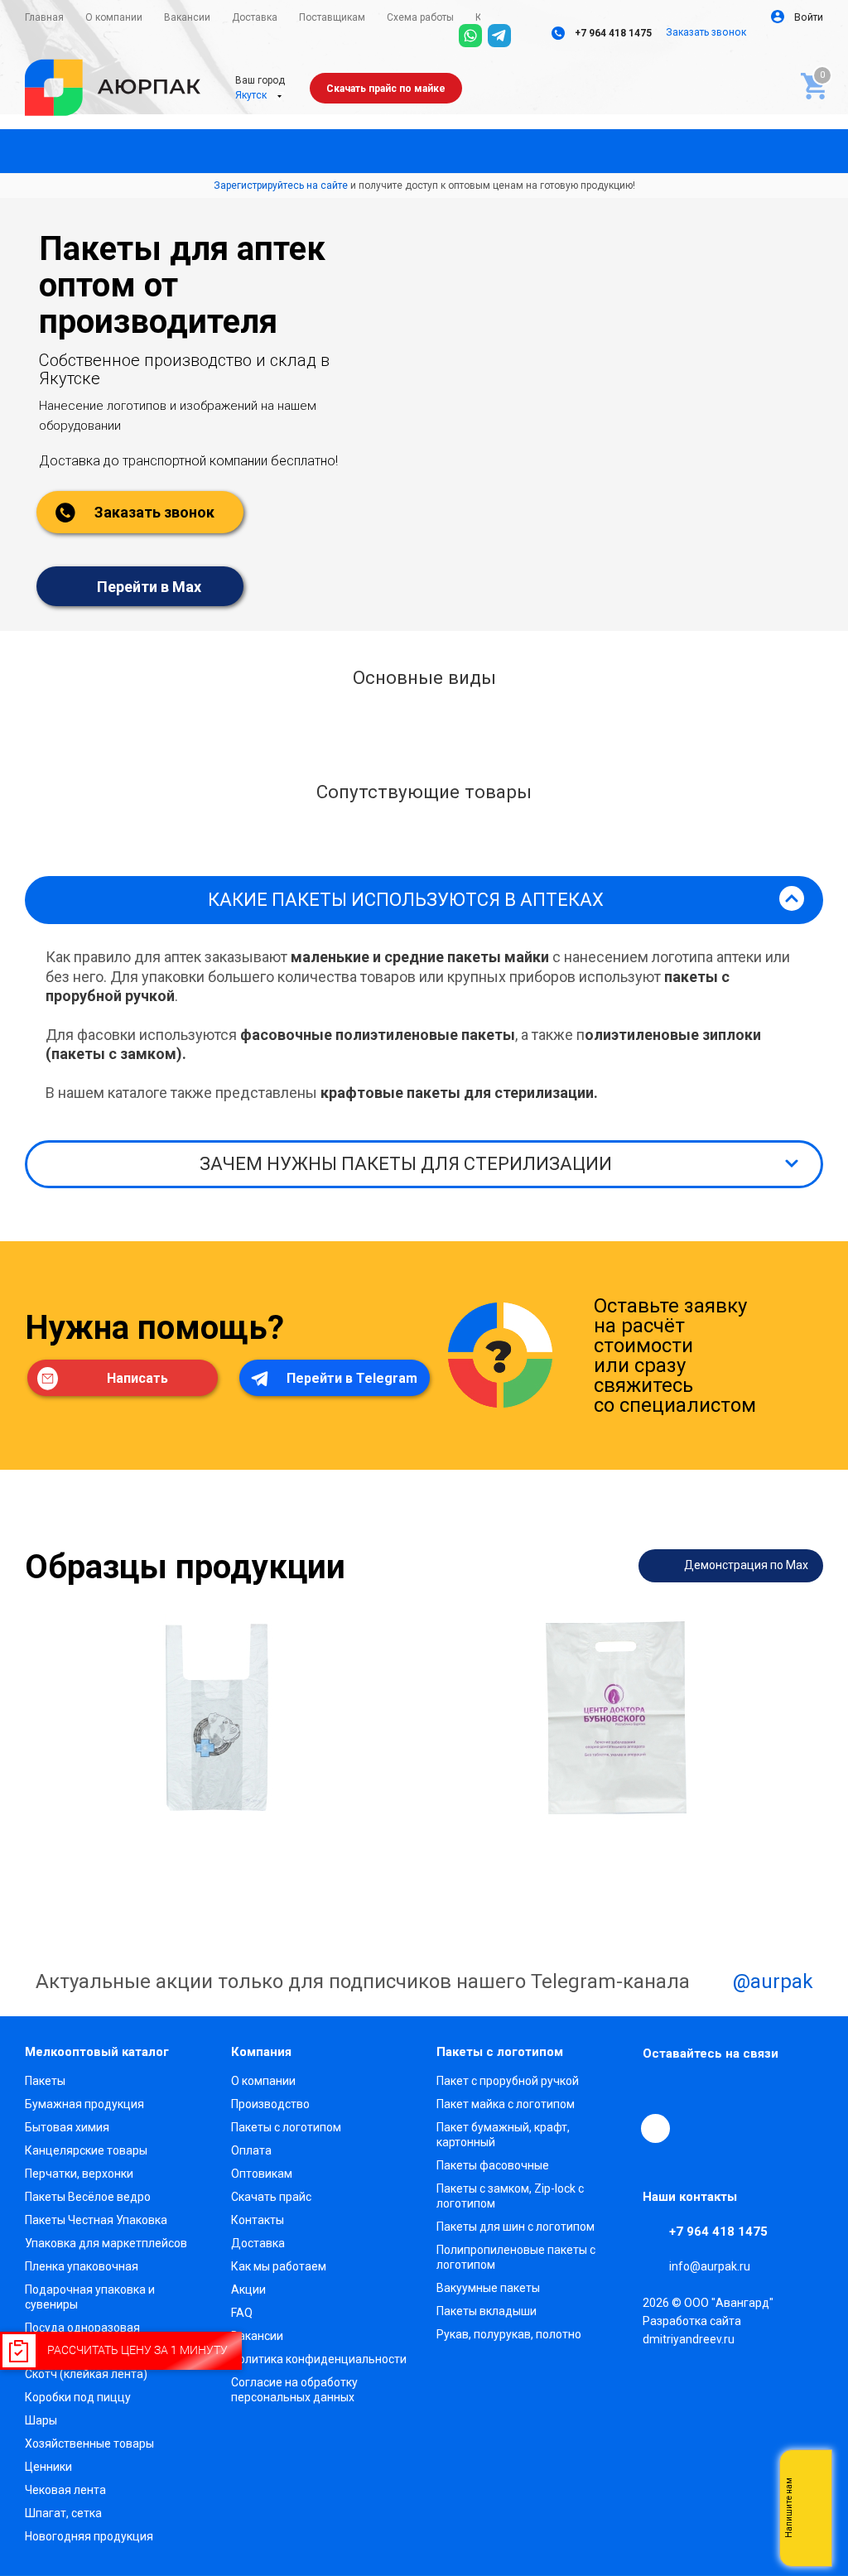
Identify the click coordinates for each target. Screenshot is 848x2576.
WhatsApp (772, 2090)
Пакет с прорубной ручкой (508, 2081)
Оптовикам (262, 2174)
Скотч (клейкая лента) (86, 2374)
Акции (248, 2290)
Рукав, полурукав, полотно (509, 2334)
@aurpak (771, 1981)
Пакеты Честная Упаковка (96, 2220)
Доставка (258, 2243)
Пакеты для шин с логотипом (516, 2227)
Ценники (48, 2467)
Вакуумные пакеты (488, 2288)
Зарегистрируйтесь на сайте (281, 185)
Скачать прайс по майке (386, 89)
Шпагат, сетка (63, 2513)
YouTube (734, 2090)
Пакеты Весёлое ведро (88, 2197)
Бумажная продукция (84, 2104)
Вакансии (257, 2336)
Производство (270, 2104)
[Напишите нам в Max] (811, 2475)
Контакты (258, 2220)
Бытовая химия (67, 2127)
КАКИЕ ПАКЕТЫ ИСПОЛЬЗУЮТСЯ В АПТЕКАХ (406, 900)
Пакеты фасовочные (493, 2165)
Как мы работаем (279, 2266)
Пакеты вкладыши (487, 2311)
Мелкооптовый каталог (97, 2052)
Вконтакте (658, 2090)
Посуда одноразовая (82, 2328)
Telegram (696, 2090)
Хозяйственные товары (89, 2444)
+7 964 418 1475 (612, 33)
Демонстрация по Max (745, 1564)
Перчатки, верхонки (79, 2174)
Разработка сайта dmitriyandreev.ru (692, 2330)
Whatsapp (811, 2508)
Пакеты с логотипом (286, 2127)
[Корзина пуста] (810, 82)
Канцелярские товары (86, 2150)
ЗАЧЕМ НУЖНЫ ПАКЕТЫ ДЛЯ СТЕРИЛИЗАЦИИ (406, 1164)
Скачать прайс (271, 2197)
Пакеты (45, 2081)
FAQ (242, 2313)
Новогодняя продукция (89, 2536)
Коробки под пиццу (78, 2397)
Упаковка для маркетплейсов (106, 2243)
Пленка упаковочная (82, 2266)
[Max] (528, 36)
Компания (261, 2052)
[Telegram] (499, 36)
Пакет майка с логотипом (506, 2104)
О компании (263, 2081)
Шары (41, 2420)
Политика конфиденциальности (319, 2359)
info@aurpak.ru (710, 2266)
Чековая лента (65, 2490)
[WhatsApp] (470, 36)
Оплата (251, 2150)
